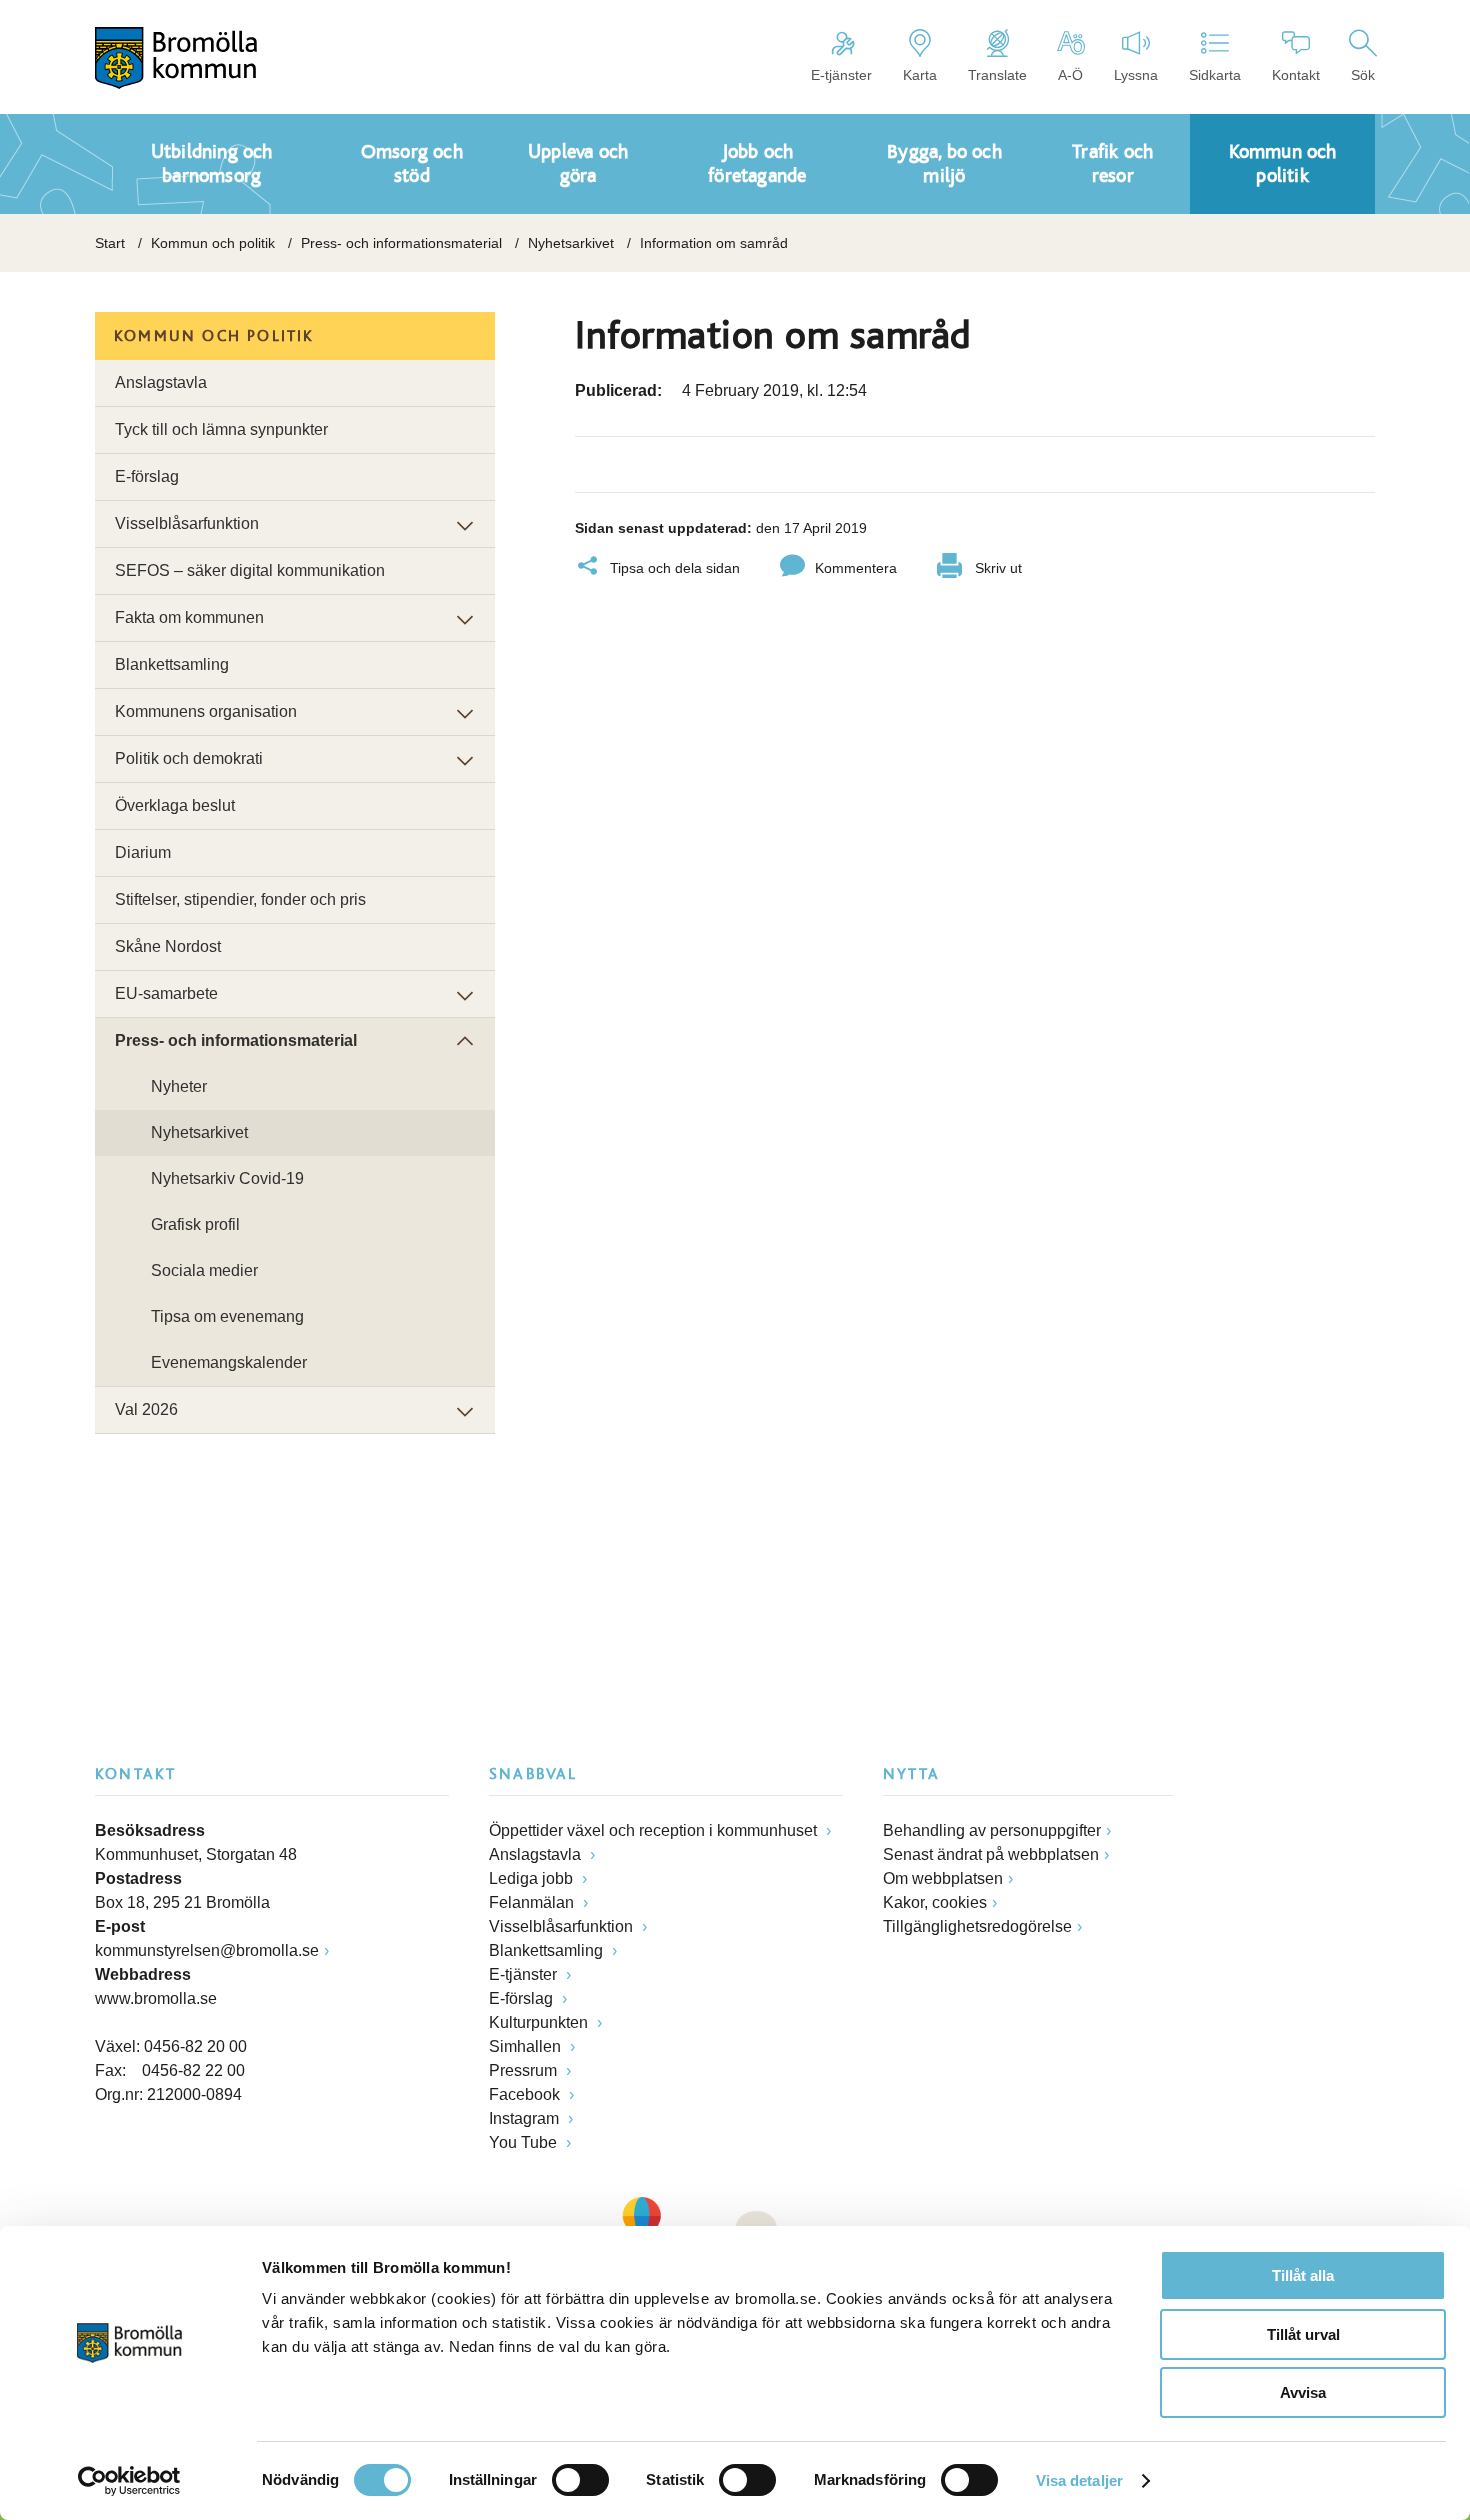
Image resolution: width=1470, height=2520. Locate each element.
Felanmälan (533, 1902)
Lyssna (1136, 75)
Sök (1363, 75)
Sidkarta (1215, 75)
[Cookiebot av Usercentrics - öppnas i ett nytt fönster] (129, 2481)
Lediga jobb (533, 1878)
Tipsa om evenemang (227, 1316)
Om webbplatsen (943, 1878)
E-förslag (147, 476)
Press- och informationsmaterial (401, 243)
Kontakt (1296, 75)
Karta (920, 75)
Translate (997, 75)
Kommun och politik (213, 243)
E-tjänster (841, 75)
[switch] (580, 2480)
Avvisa (1303, 2392)
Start (110, 243)
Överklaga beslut (175, 805)
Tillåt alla (1303, 2275)
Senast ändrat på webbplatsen (991, 1854)
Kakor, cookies (935, 1902)
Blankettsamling (172, 664)
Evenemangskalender (229, 1362)
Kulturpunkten (540, 2022)
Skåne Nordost (168, 946)
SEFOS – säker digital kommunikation (250, 570)
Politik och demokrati (189, 758)
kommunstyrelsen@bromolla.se (207, 1950)
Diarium (143, 852)
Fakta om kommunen (189, 617)
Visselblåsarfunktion (187, 523)
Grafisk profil (195, 1224)
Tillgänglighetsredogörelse (977, 1926)
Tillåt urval (1303, 2334)
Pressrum (525, 2070)
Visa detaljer (1079, 2480)
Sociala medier (204, 1270)
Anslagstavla (161, 382)
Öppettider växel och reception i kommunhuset (655, 1830)
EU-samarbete (166, 993)
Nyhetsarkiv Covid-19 (227, 1178)
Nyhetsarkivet (571, 243)
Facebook (526, 2094)
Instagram (526, 2118)
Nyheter (179, 1086)
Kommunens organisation (206, 711)
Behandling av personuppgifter (992, 1830)
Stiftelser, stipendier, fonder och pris (240, 899)
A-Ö (1070, 75)
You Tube (525, 2142)
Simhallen (527, 2046)
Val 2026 (146, 1409)
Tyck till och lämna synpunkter (221, 429)
